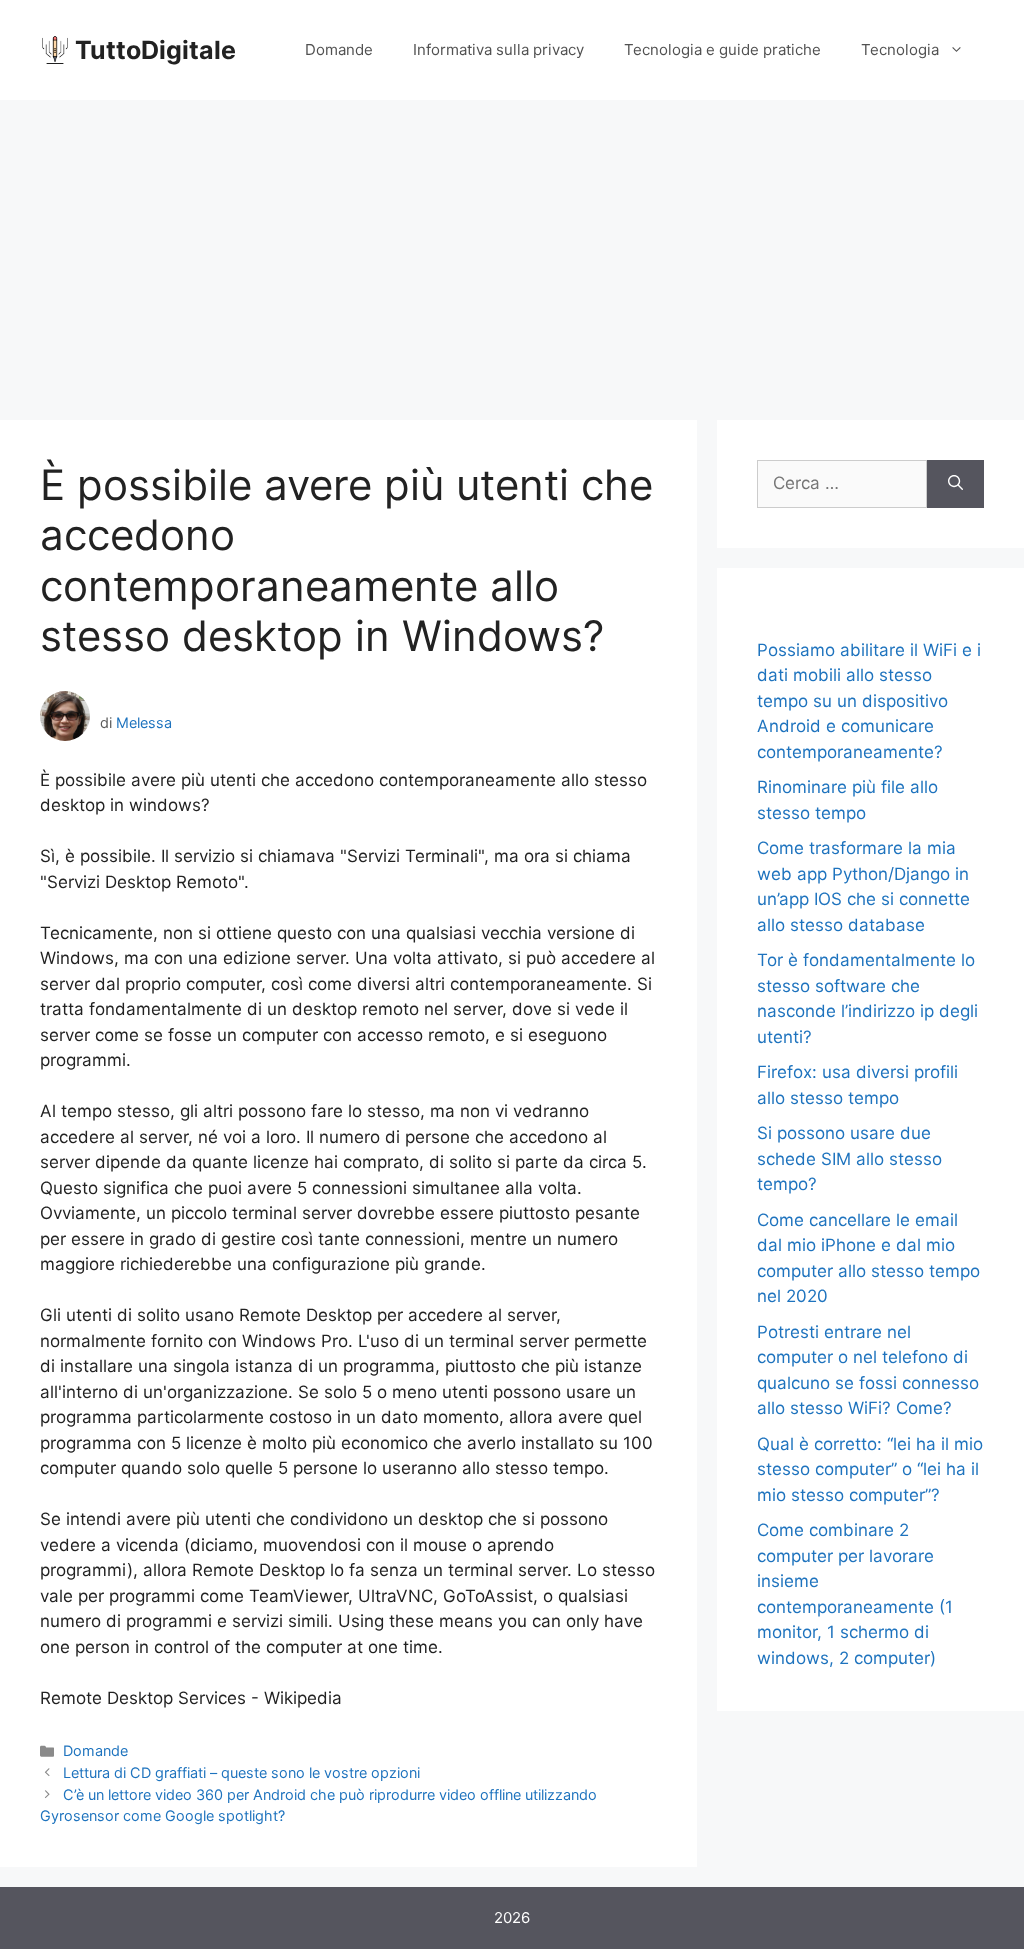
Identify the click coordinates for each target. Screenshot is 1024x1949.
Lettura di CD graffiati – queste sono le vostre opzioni (241, 1772)
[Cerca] (955, 484)
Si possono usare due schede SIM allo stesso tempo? (849, 1158)
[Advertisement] (512, 250)
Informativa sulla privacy (498, 49)
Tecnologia (900, 49)
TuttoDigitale (155, 50)
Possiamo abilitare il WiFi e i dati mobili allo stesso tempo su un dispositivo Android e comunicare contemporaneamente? (869, 701)
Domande (339, 49)
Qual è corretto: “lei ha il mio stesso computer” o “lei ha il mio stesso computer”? (870, 1469)
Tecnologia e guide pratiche (722, 49)
